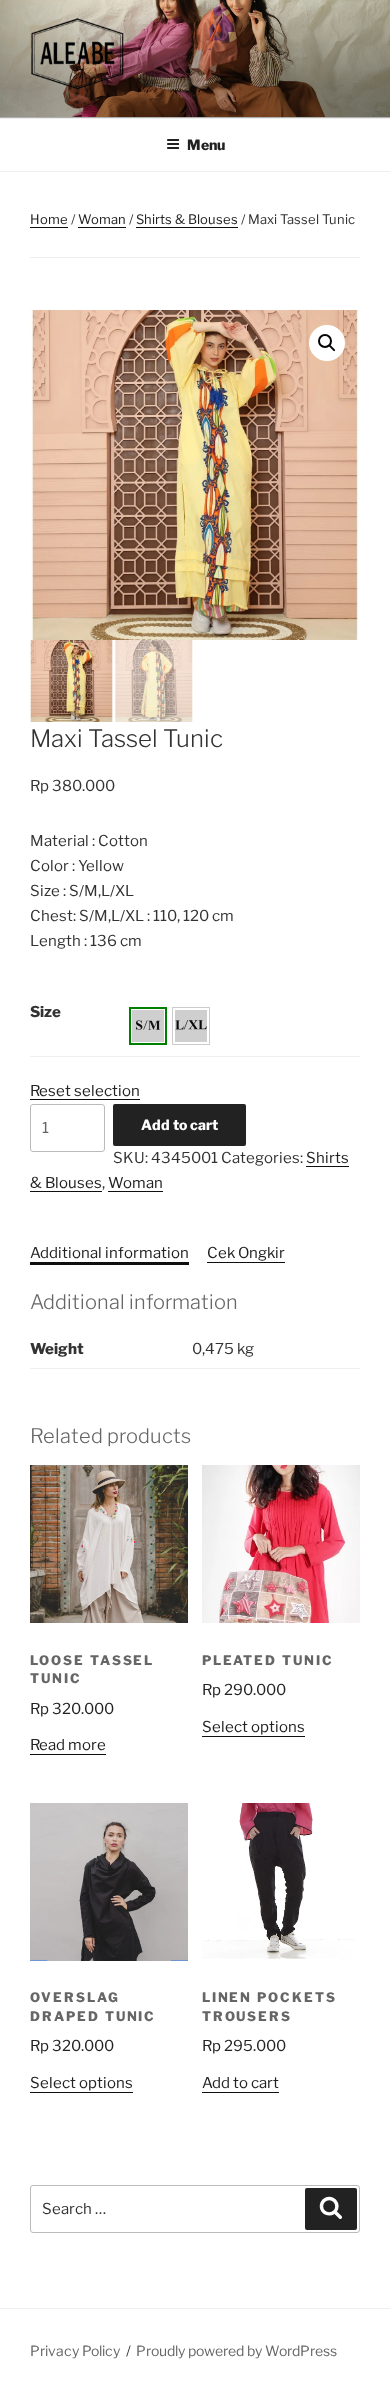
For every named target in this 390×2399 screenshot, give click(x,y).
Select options (253, 1727)
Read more (68, 1745)
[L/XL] (191, 1026)
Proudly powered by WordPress (236, 2350)
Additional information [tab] (109, 1253)
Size (45, 1012)
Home (49, 219)
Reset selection (85, 1091)
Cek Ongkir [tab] (246, 1253)
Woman (102, 219)
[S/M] (148, 1026)
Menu (206, 144)
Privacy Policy (75, 2350)
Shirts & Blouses (187, 219)
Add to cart (179, 1124)
